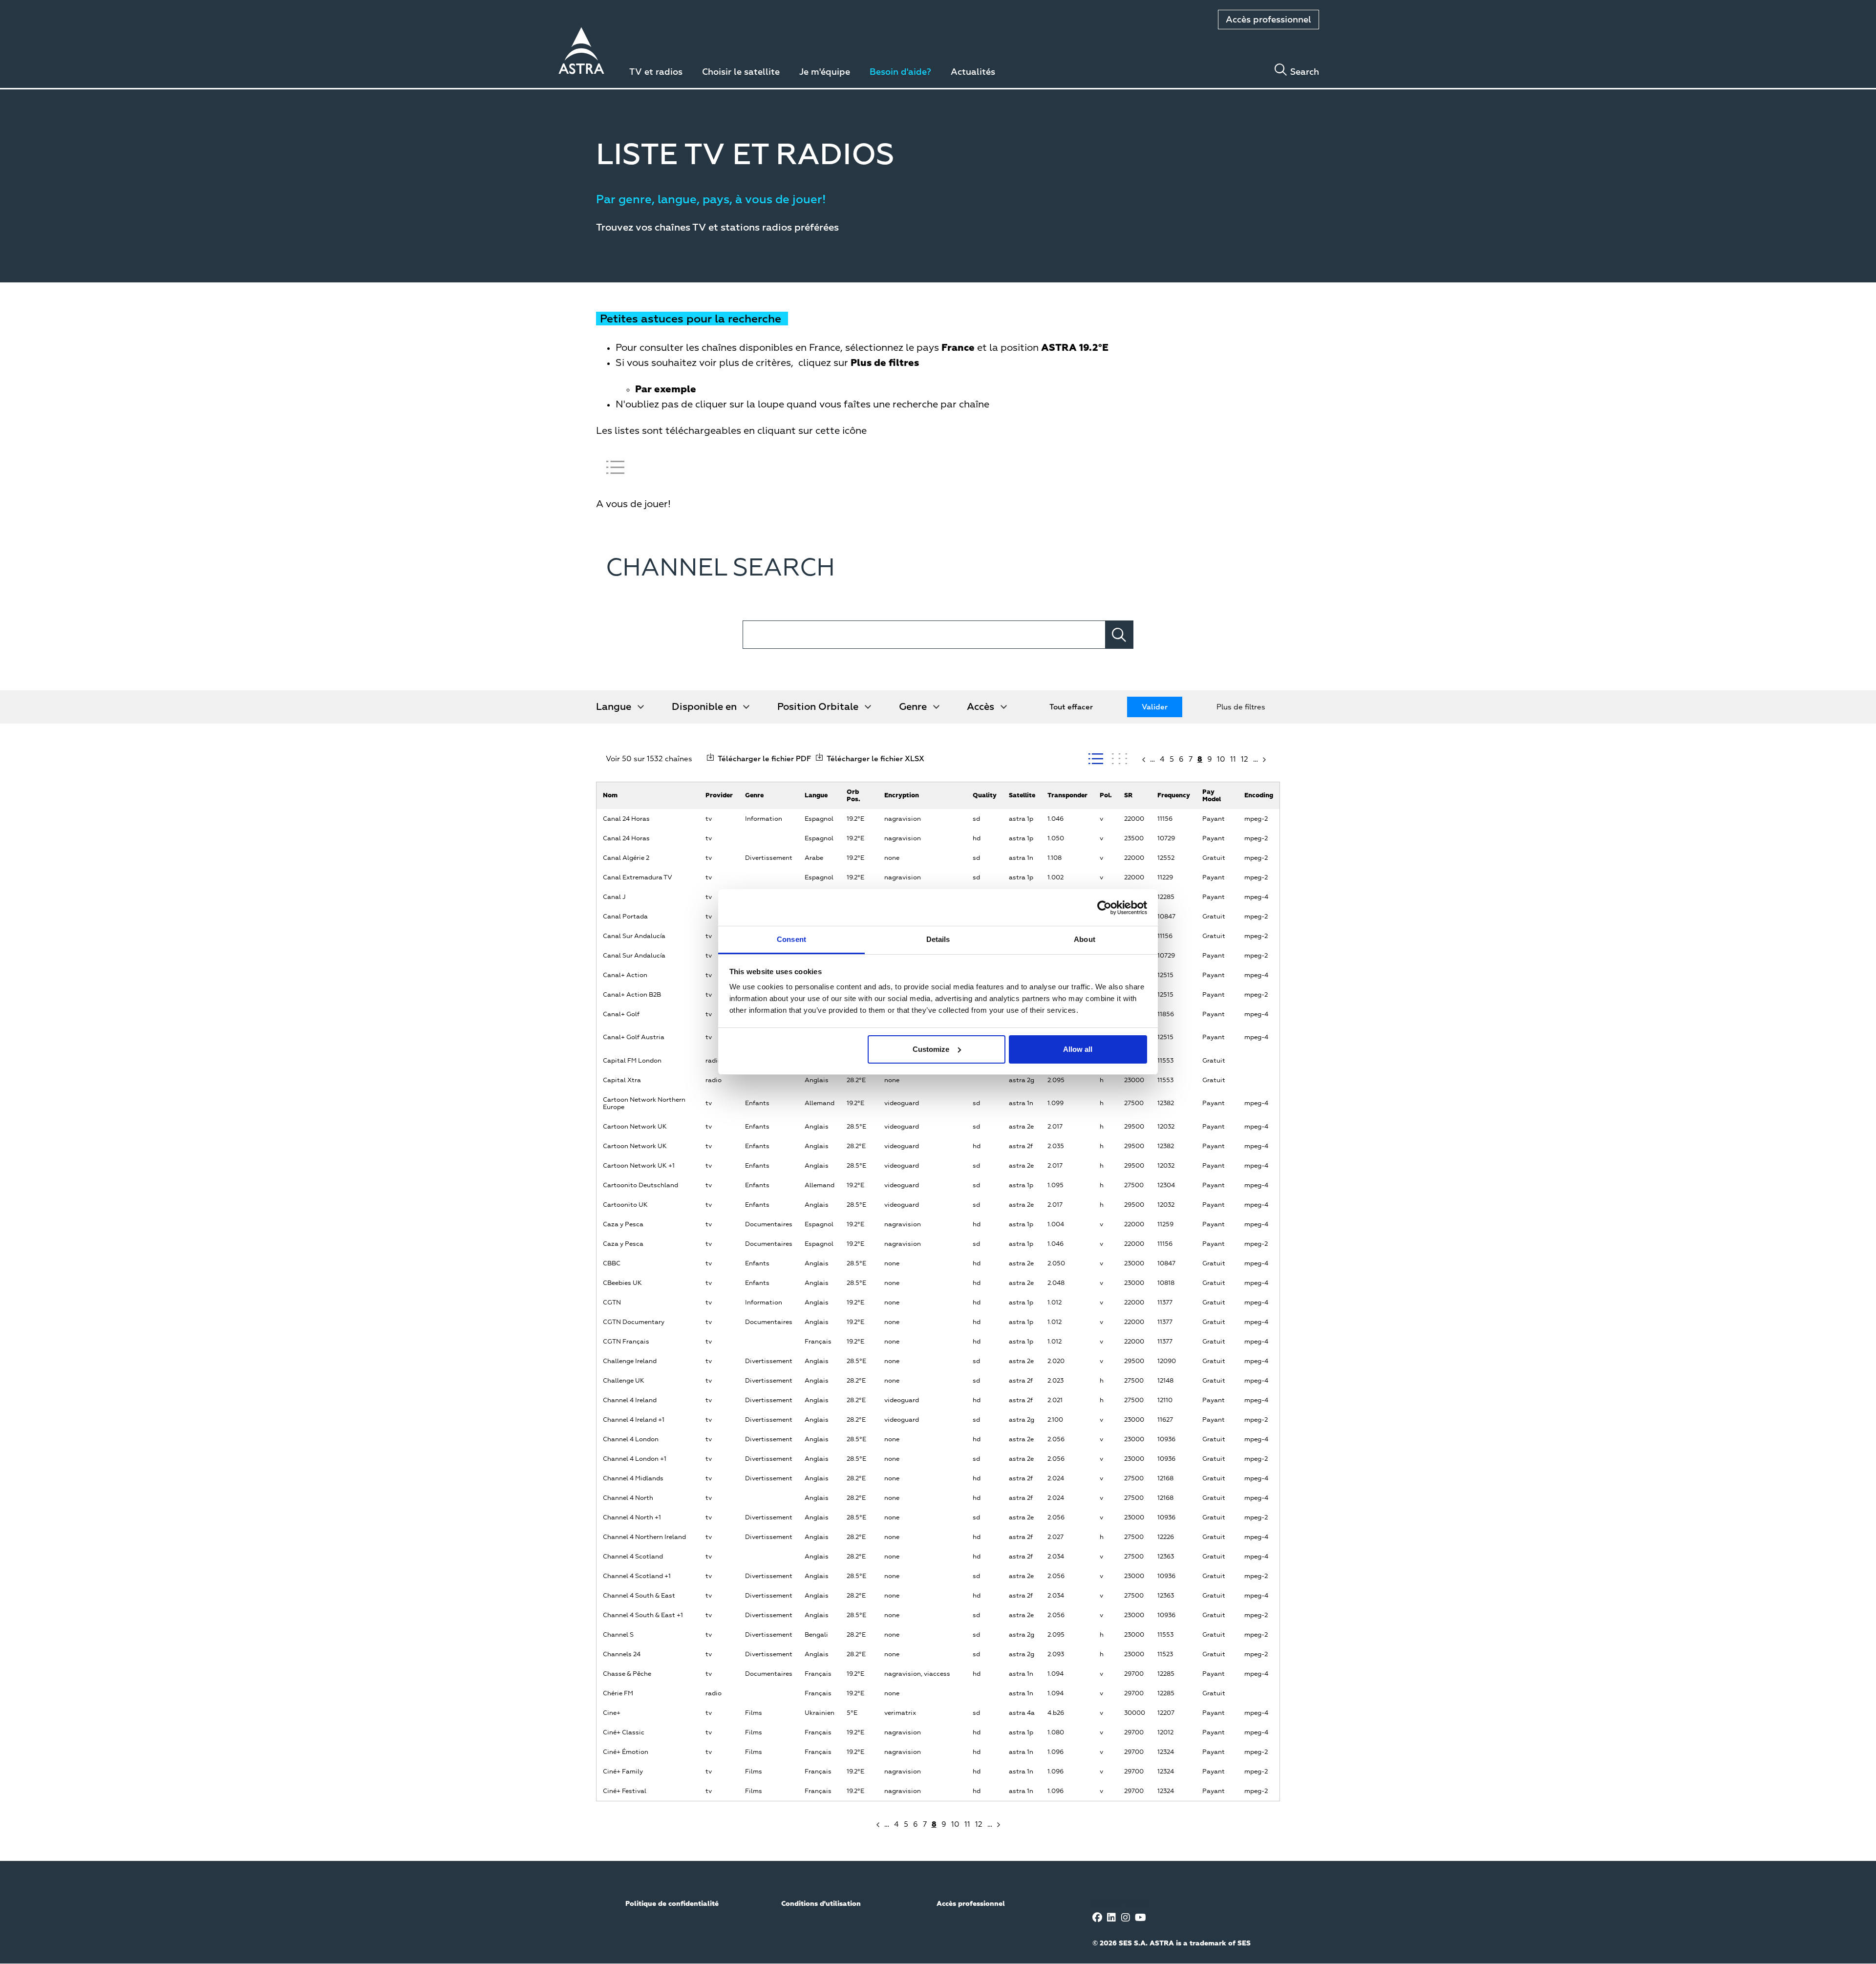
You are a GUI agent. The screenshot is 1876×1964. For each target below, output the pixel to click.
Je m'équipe (825, 72)
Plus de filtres (1241, 707)
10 (1221, 759)
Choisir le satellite (741, 72)
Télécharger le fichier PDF (764, 759)
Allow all (1078, 1049)
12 (1245, 759)
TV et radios (656, 72)
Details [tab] (938, 939)
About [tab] (1085, 939)
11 (1233, 759)
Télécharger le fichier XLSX (875, 759)
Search (1305, 72)
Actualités (973, 72)
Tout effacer (1071, 707)
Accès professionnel (1268, 20)
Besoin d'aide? (900, 72)
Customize (931, 1049)
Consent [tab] (791, 939)
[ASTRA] (581, 52)
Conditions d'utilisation (821, 1904)
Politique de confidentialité (672, 1904)
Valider (1155, 707)
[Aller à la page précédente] (1143, 760)
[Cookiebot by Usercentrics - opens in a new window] (1104, 908)
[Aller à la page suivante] (1265, 760)
